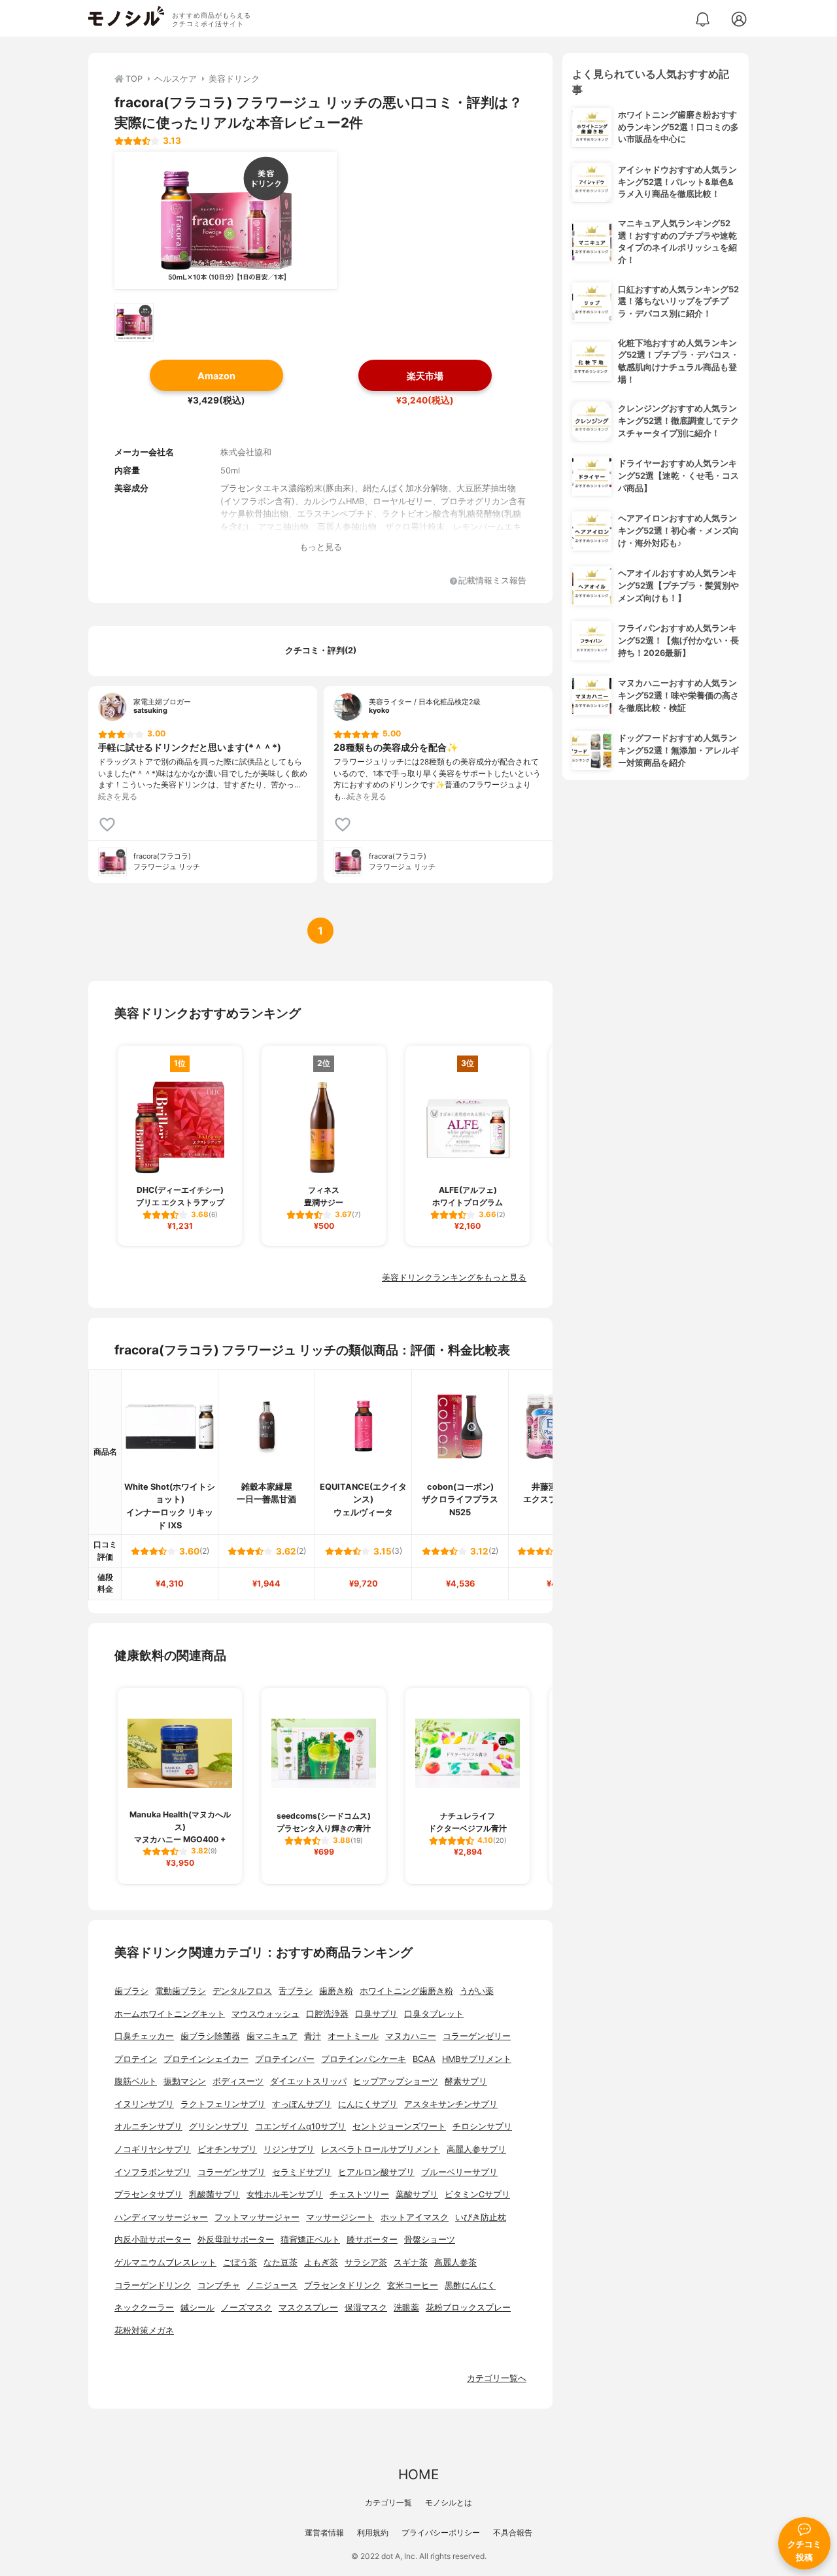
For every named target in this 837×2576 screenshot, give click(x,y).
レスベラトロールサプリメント (381, 2149)
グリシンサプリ (219, 2126)
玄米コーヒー (413, 2285)
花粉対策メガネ (144, 2330)
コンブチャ (219, 2285)
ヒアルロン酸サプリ (376, 2172)
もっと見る (321, 547)
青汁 (313, 2036)
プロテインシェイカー (206, 2059)
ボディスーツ (238, 2081)
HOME (418, 2474)
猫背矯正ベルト (310, 2240)
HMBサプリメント (477, 2059)
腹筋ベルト (136, 2081)
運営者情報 (324, 2533)
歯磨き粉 (336, 1991)
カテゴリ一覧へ (497, 2378)
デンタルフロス (242, 1991)
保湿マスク (366, 2308)
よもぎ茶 (321, 2262)
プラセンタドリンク (342, 2285)
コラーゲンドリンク (153, 2285)
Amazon (216, 376)
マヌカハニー (411, 2036)
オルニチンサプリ (148, 2126)
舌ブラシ (296, 1991)
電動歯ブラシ (180, 1991)
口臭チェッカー (144, 2036)
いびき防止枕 (481, 2217)
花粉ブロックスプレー (468, 2308)
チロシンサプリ (482, 2126)
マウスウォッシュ (265, 2014)
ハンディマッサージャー (161, 2217)
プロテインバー (285, 2059)
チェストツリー (359, 2194)
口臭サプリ (376, 2014)
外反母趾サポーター (236, 2240)
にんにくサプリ (368, 2104)
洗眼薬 (406, 2308)
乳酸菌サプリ (214, 2194)
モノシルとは (449, 2502)
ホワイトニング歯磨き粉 (406, 1991)
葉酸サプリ (417, 2194)
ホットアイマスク (415, 2217)
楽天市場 (425, 376)
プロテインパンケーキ (364, 2059)
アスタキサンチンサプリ (451, 2104)
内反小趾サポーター (153, 2240)
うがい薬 (477, 1991)
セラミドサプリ (302, 2172)
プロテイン (136, 2059)
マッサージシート (340, 2217)
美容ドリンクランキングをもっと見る (454, 1278)
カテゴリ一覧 (388, 2502)
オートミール (353, 2036)
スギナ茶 (411, 2262)
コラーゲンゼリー (477, 2036)
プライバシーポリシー (441, 2533)
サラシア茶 (366, 2262)
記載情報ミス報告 (492, 581)
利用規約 (373, 2533)
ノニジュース (272, 2285)
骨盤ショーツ (430, 2240)
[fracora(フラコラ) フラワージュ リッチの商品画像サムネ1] (134, 322)
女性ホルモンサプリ (285, 2194)
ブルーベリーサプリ (459, 2172)
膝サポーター (372, 2240)
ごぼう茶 (240, 2262)
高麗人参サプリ (476, 2149)
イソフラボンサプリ (153, 2172)
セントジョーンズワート (399, 2126)
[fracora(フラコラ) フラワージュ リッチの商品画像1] (226, 220)
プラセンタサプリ (148, 2194)
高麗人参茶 (455, 2262)
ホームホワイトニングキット (170, 2014)
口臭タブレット (434, 2014)
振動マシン (185, 2081)
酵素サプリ (466, 2081)
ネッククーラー (144, 2308)
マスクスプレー (308, 2308)
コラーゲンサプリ (231, 2172)
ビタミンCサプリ (477, 2194)
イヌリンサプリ (144, 2104)
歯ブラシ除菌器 (210, 2036)
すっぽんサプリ (302, 2104)
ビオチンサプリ (227, 2149)
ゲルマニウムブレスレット (165, 2262)
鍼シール (197, 2308)
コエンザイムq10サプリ (300, 2126)
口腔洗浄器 (327, 2014)
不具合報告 (513, 2533)
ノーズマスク (247, 2308)
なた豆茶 (281, 2262)
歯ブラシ (131, 1991)
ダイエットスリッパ (308, 2081)
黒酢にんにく (470, 2285)
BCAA (424, 2059)
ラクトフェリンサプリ (223, 2104)
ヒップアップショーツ (396, 2081)
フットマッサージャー (257, 2217)
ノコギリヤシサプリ (153, 2149)
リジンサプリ (289, 2149)
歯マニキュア (272, 2036)
